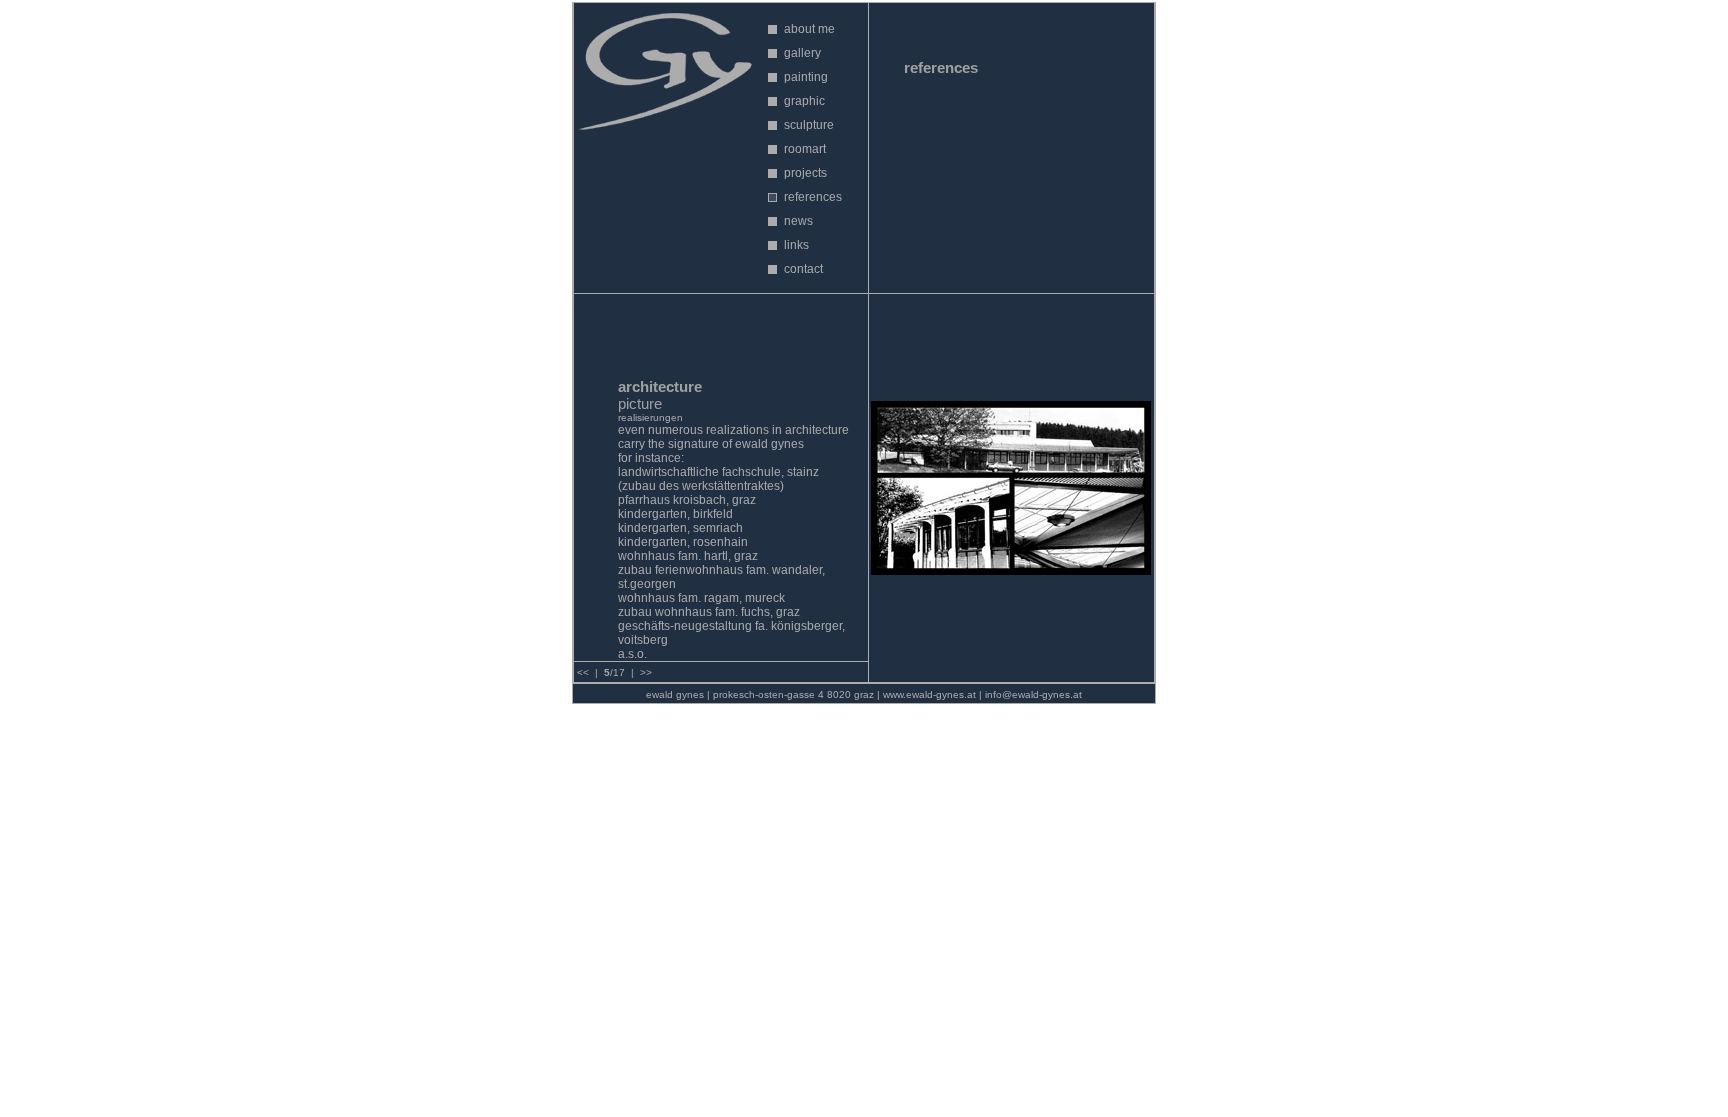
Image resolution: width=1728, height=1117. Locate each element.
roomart (805, 149)
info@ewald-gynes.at (1033, 694)
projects (805, 173)
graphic (804, 101)
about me (809, 29)
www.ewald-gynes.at (929, 694)
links (796, 245)
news (798, 221)
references (813, 197)
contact (803, 269)
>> (646, 672)
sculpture (809, 125)
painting (806, 77)
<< (583, 672)
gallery (802, 53)
